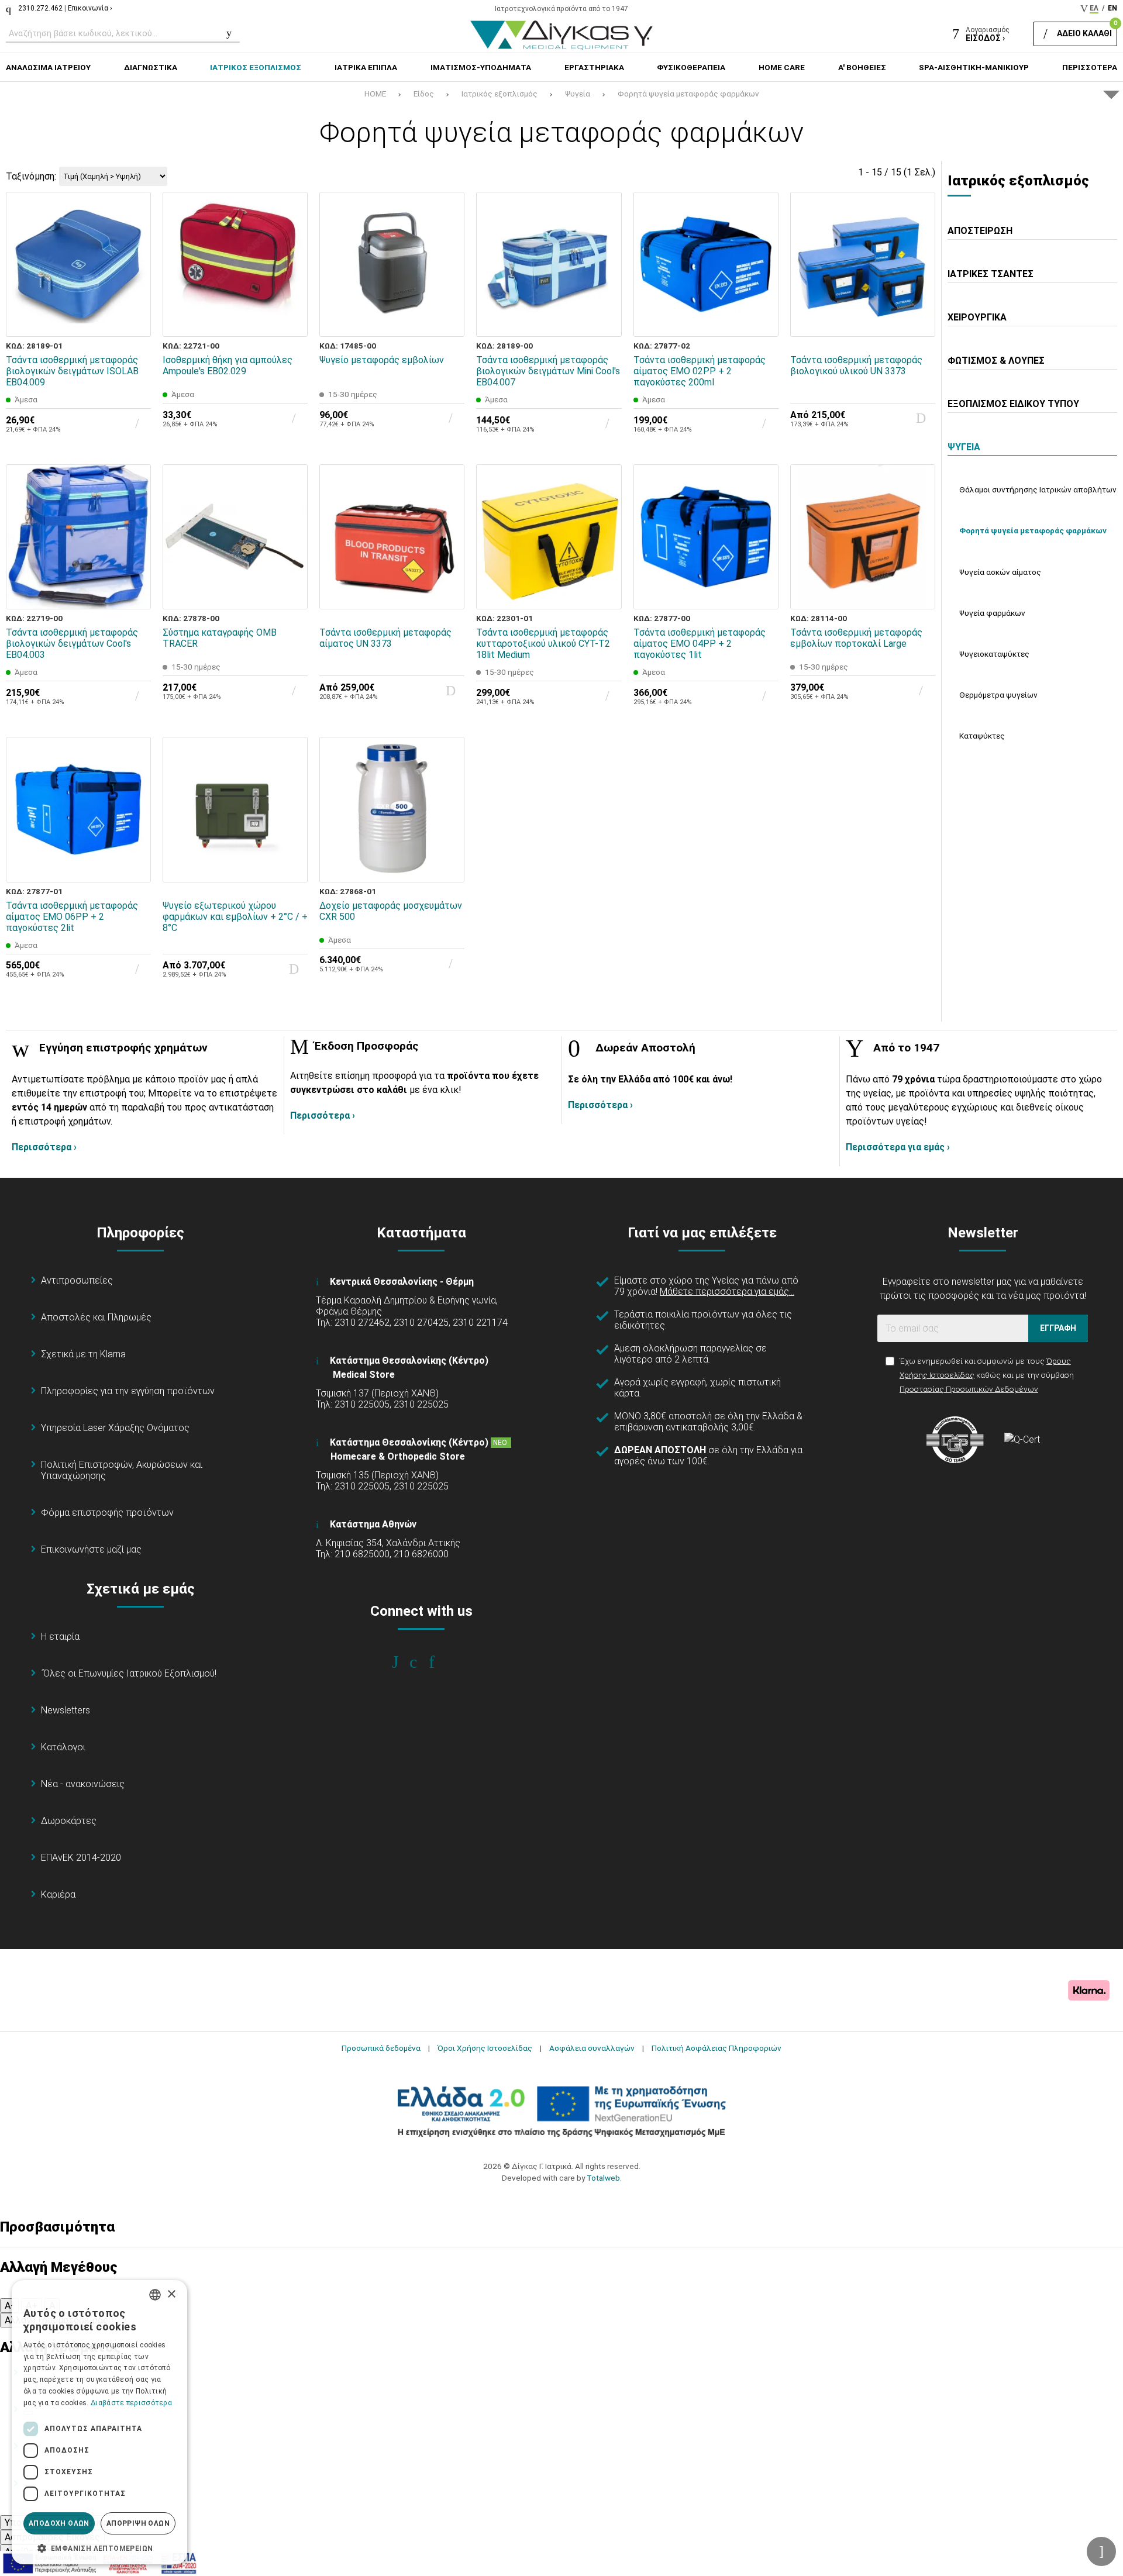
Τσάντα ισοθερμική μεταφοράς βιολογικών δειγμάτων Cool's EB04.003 (72, 644)
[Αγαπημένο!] (134, 293)
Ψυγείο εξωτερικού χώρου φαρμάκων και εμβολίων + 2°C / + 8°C (235, 917)
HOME (375, 94)
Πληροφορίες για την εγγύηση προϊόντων (128, 1391)
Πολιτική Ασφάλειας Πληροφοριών (716, 2048)
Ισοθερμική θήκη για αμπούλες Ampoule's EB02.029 (228, 365)
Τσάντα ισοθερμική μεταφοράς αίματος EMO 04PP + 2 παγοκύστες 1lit (700, 644)
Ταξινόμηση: (31, 176)
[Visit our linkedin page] (440, 1662)
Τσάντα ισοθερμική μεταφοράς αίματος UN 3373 (385, 638)
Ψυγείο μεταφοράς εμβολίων (382, 360)
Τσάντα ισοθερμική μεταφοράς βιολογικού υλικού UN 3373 (856, 365)
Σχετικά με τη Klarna (83, 1354)
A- (9, 2306)
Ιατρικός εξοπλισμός (500, 94)
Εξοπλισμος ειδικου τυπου (1013, 404)
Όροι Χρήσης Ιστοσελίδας (485, 2048)
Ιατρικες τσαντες (991, 274)
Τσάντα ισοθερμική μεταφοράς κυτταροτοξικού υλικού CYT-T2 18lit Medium (543, 644)
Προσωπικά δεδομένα (381, 2048)
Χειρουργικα (977, 317)
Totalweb (603, 2178)
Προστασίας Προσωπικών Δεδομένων (969, 1389)
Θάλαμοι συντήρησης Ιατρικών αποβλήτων (1038, 489)
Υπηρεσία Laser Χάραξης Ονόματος (115, 1428)
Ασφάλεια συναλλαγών (592, 2048)
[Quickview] (134, 266)
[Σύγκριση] (134, 320)
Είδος (424, 94)
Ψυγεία (578, 94)
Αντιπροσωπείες (77, 1280)
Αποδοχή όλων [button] (59, 2523)
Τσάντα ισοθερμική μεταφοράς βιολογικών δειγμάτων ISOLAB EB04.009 (72, 371)
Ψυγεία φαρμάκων (992, 613)
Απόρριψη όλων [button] (138, 2523)
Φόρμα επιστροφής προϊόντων (107, 1513)
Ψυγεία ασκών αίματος (1000, 572)
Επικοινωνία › (90, 8)
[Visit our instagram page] (421, 1662)
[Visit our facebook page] (403, 1662)
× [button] (171, 2294)
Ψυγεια (964, 447)
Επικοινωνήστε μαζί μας (91, 1549)
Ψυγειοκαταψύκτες (994, 654)
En (1112, 8)
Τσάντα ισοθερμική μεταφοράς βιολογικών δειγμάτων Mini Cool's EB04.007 (548, 371)
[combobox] (155, 2295)
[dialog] (99, 2422)
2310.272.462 (40, 8)
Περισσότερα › (44, 1147)
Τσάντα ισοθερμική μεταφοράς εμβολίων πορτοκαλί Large (856, 638)
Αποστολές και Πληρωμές (96, 1317)
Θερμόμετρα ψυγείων (998, 695)
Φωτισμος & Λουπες (996, 361)
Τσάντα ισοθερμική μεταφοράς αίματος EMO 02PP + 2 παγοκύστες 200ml (700, 371)
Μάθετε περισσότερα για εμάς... (727, 1292)
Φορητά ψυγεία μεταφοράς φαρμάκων (688, 94)
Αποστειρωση (980, 231)
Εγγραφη (1058, 1328)
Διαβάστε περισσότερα (131, 2403)
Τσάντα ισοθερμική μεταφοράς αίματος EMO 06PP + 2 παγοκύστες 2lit (72, 917)
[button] (99, 2547)
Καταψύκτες (982, 736)
